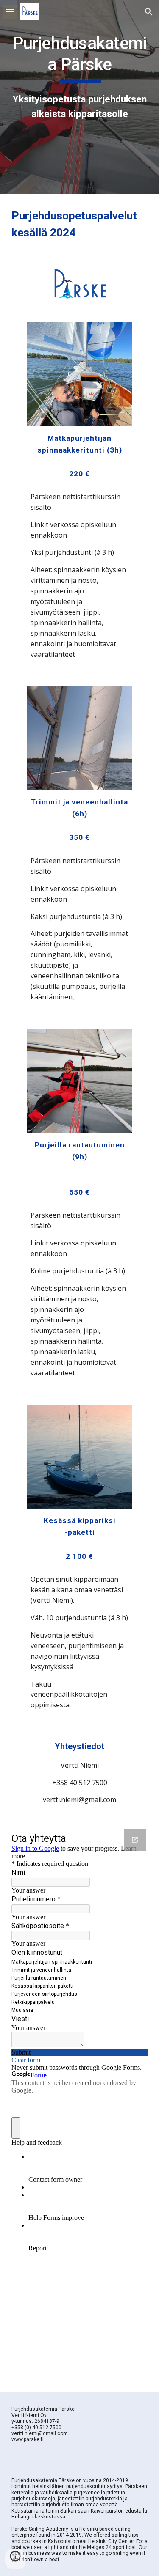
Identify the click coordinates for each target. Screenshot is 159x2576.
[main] (80, 77)
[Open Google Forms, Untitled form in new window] (135, 1840)
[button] (10, 12)
